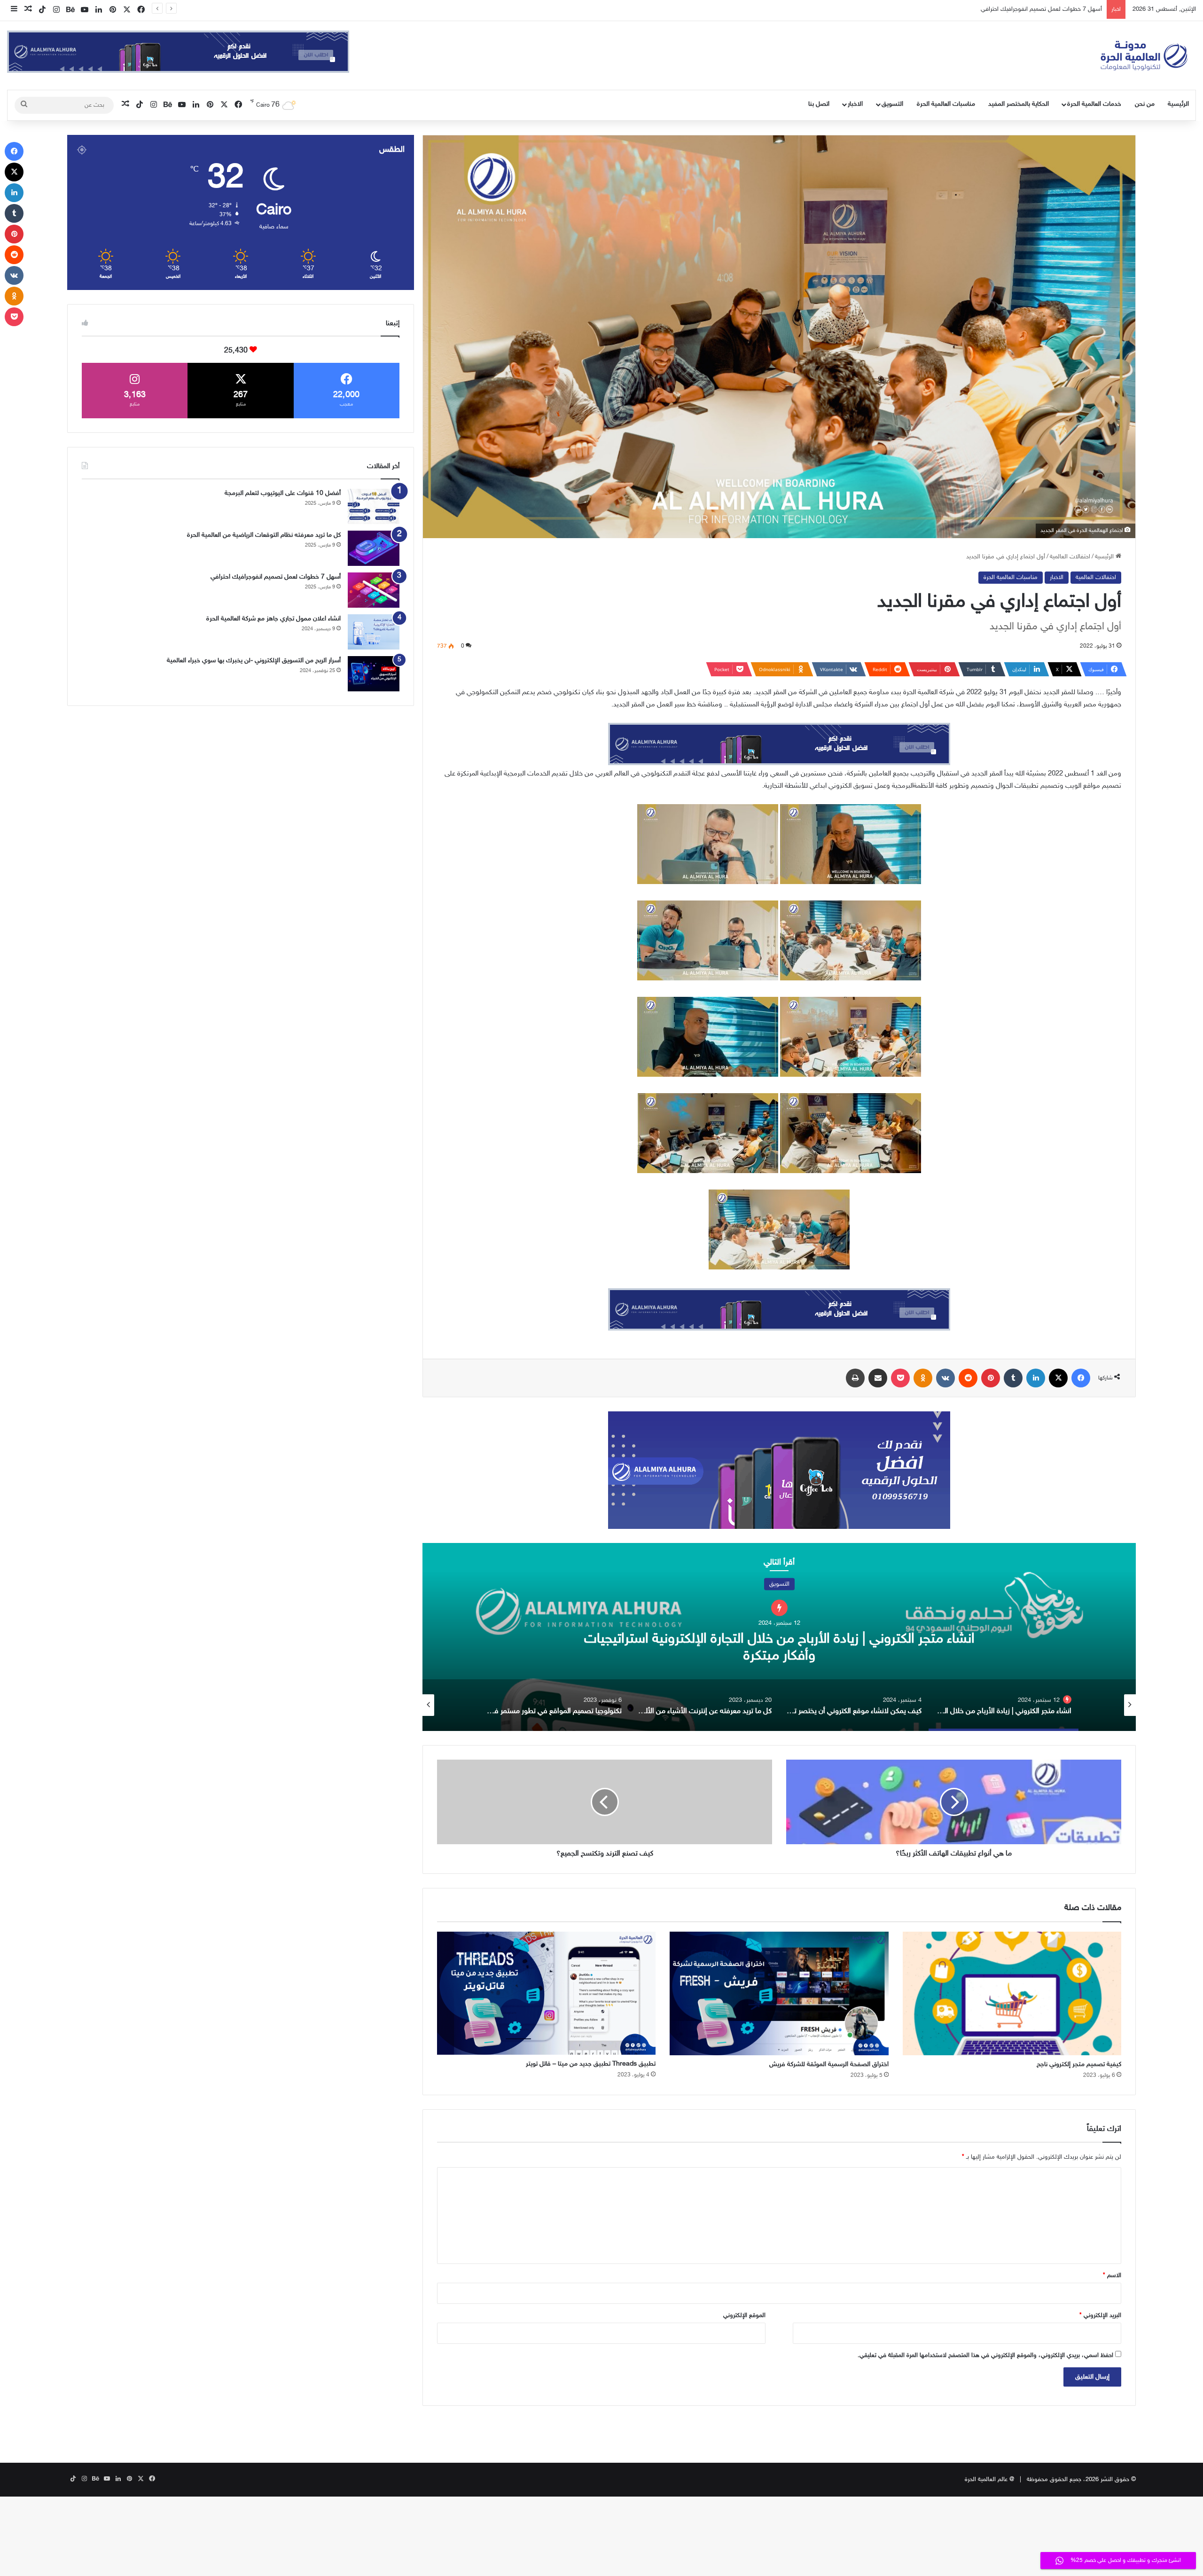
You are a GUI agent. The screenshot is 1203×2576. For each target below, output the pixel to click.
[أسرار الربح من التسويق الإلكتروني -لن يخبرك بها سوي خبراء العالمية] (374, 674)
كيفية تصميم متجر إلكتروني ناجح (1079, 2064)
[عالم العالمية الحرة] (1144, 55)
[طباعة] (855, 1378)
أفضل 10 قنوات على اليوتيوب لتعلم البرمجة (283, 493)
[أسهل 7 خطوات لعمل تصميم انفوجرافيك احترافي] (374, 590)
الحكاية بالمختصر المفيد (1019, 104)
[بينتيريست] (991, 1378)
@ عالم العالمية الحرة (989, 2480)
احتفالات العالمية (1070, 557)
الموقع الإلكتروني (744, 2316)
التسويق (892, 104)
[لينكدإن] (1036, 1378)
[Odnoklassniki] (923, 1378)
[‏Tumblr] (1013, 1378)
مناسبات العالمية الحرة (946, 104)
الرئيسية (1178, 104)
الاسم (1112, 2276)
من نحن (1145, 104)
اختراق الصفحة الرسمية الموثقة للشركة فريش (829, 2064)
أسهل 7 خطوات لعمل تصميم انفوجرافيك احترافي (276, 577)
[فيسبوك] (1081, 1378)
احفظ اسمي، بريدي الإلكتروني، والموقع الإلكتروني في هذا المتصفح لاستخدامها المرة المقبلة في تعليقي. (985, 2356)
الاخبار (855, 104)
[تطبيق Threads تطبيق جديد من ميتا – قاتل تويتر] (546, 1993)
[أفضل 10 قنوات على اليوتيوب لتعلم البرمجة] (374, 506)
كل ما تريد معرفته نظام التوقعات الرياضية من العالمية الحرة (264, 535)
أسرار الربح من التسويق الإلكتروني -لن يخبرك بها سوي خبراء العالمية (254, 661)
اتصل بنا (819, 104)
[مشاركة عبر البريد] (878, 1378)
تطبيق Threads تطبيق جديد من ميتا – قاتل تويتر (591, 2064)
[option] (779, 1637)
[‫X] (1058, 1378)
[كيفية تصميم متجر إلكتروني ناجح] (1012, 1993)
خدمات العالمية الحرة (1094, 104)
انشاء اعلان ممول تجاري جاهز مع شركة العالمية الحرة (1039, 9)
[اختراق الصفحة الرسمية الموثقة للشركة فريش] (779, 1993)
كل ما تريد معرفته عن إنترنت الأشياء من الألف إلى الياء (779, 1638)
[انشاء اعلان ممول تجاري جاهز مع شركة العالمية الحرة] (374, 632)
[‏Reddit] (968, 1378)
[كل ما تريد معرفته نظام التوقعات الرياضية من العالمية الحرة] (374, 548)
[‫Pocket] (900, 1378)
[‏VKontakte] (945, 1378)
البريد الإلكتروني (1100, 2316)
